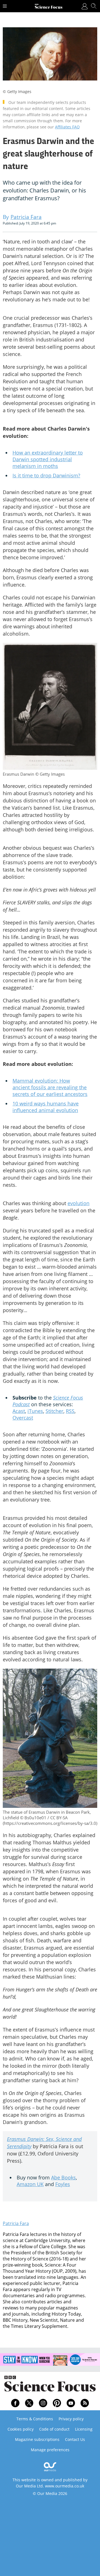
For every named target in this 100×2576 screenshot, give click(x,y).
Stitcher (54, 1411)
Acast (19, 1411)
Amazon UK (30, 2184)
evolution (78, 1203)
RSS (70, 1411)
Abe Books (63, 2177)
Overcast (23, 1418)
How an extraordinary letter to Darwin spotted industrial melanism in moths (48, 459)
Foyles (63, 2184)
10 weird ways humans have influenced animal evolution (46, 1107)
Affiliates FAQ (67, 127)
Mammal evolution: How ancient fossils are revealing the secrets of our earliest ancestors (50, 1087)
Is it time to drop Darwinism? (46, 475)
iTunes (35, 1411)
